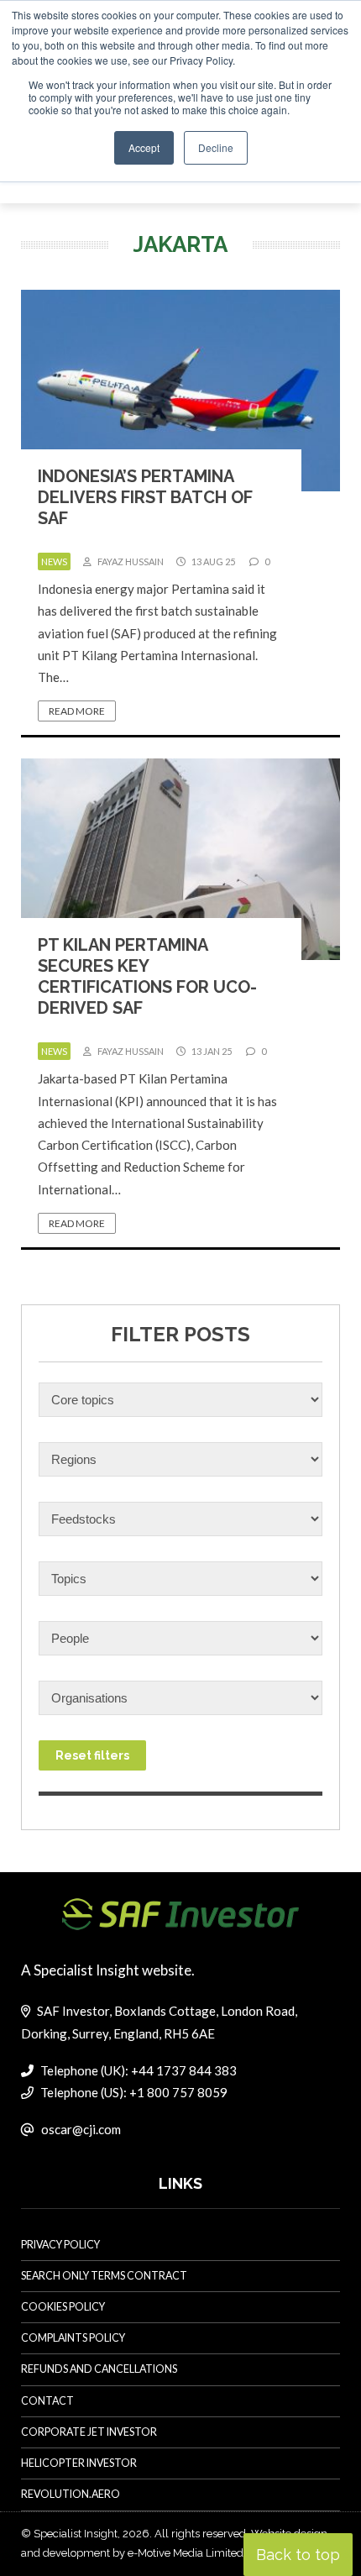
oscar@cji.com (81, 2129)
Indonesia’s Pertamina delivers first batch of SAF (145, 497)
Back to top (298, 2555)
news (54, 561)
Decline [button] (216, 147)
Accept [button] (144, 147)
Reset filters (92, 1755)
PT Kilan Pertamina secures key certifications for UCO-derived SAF (147, 976)
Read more (77, 711)
